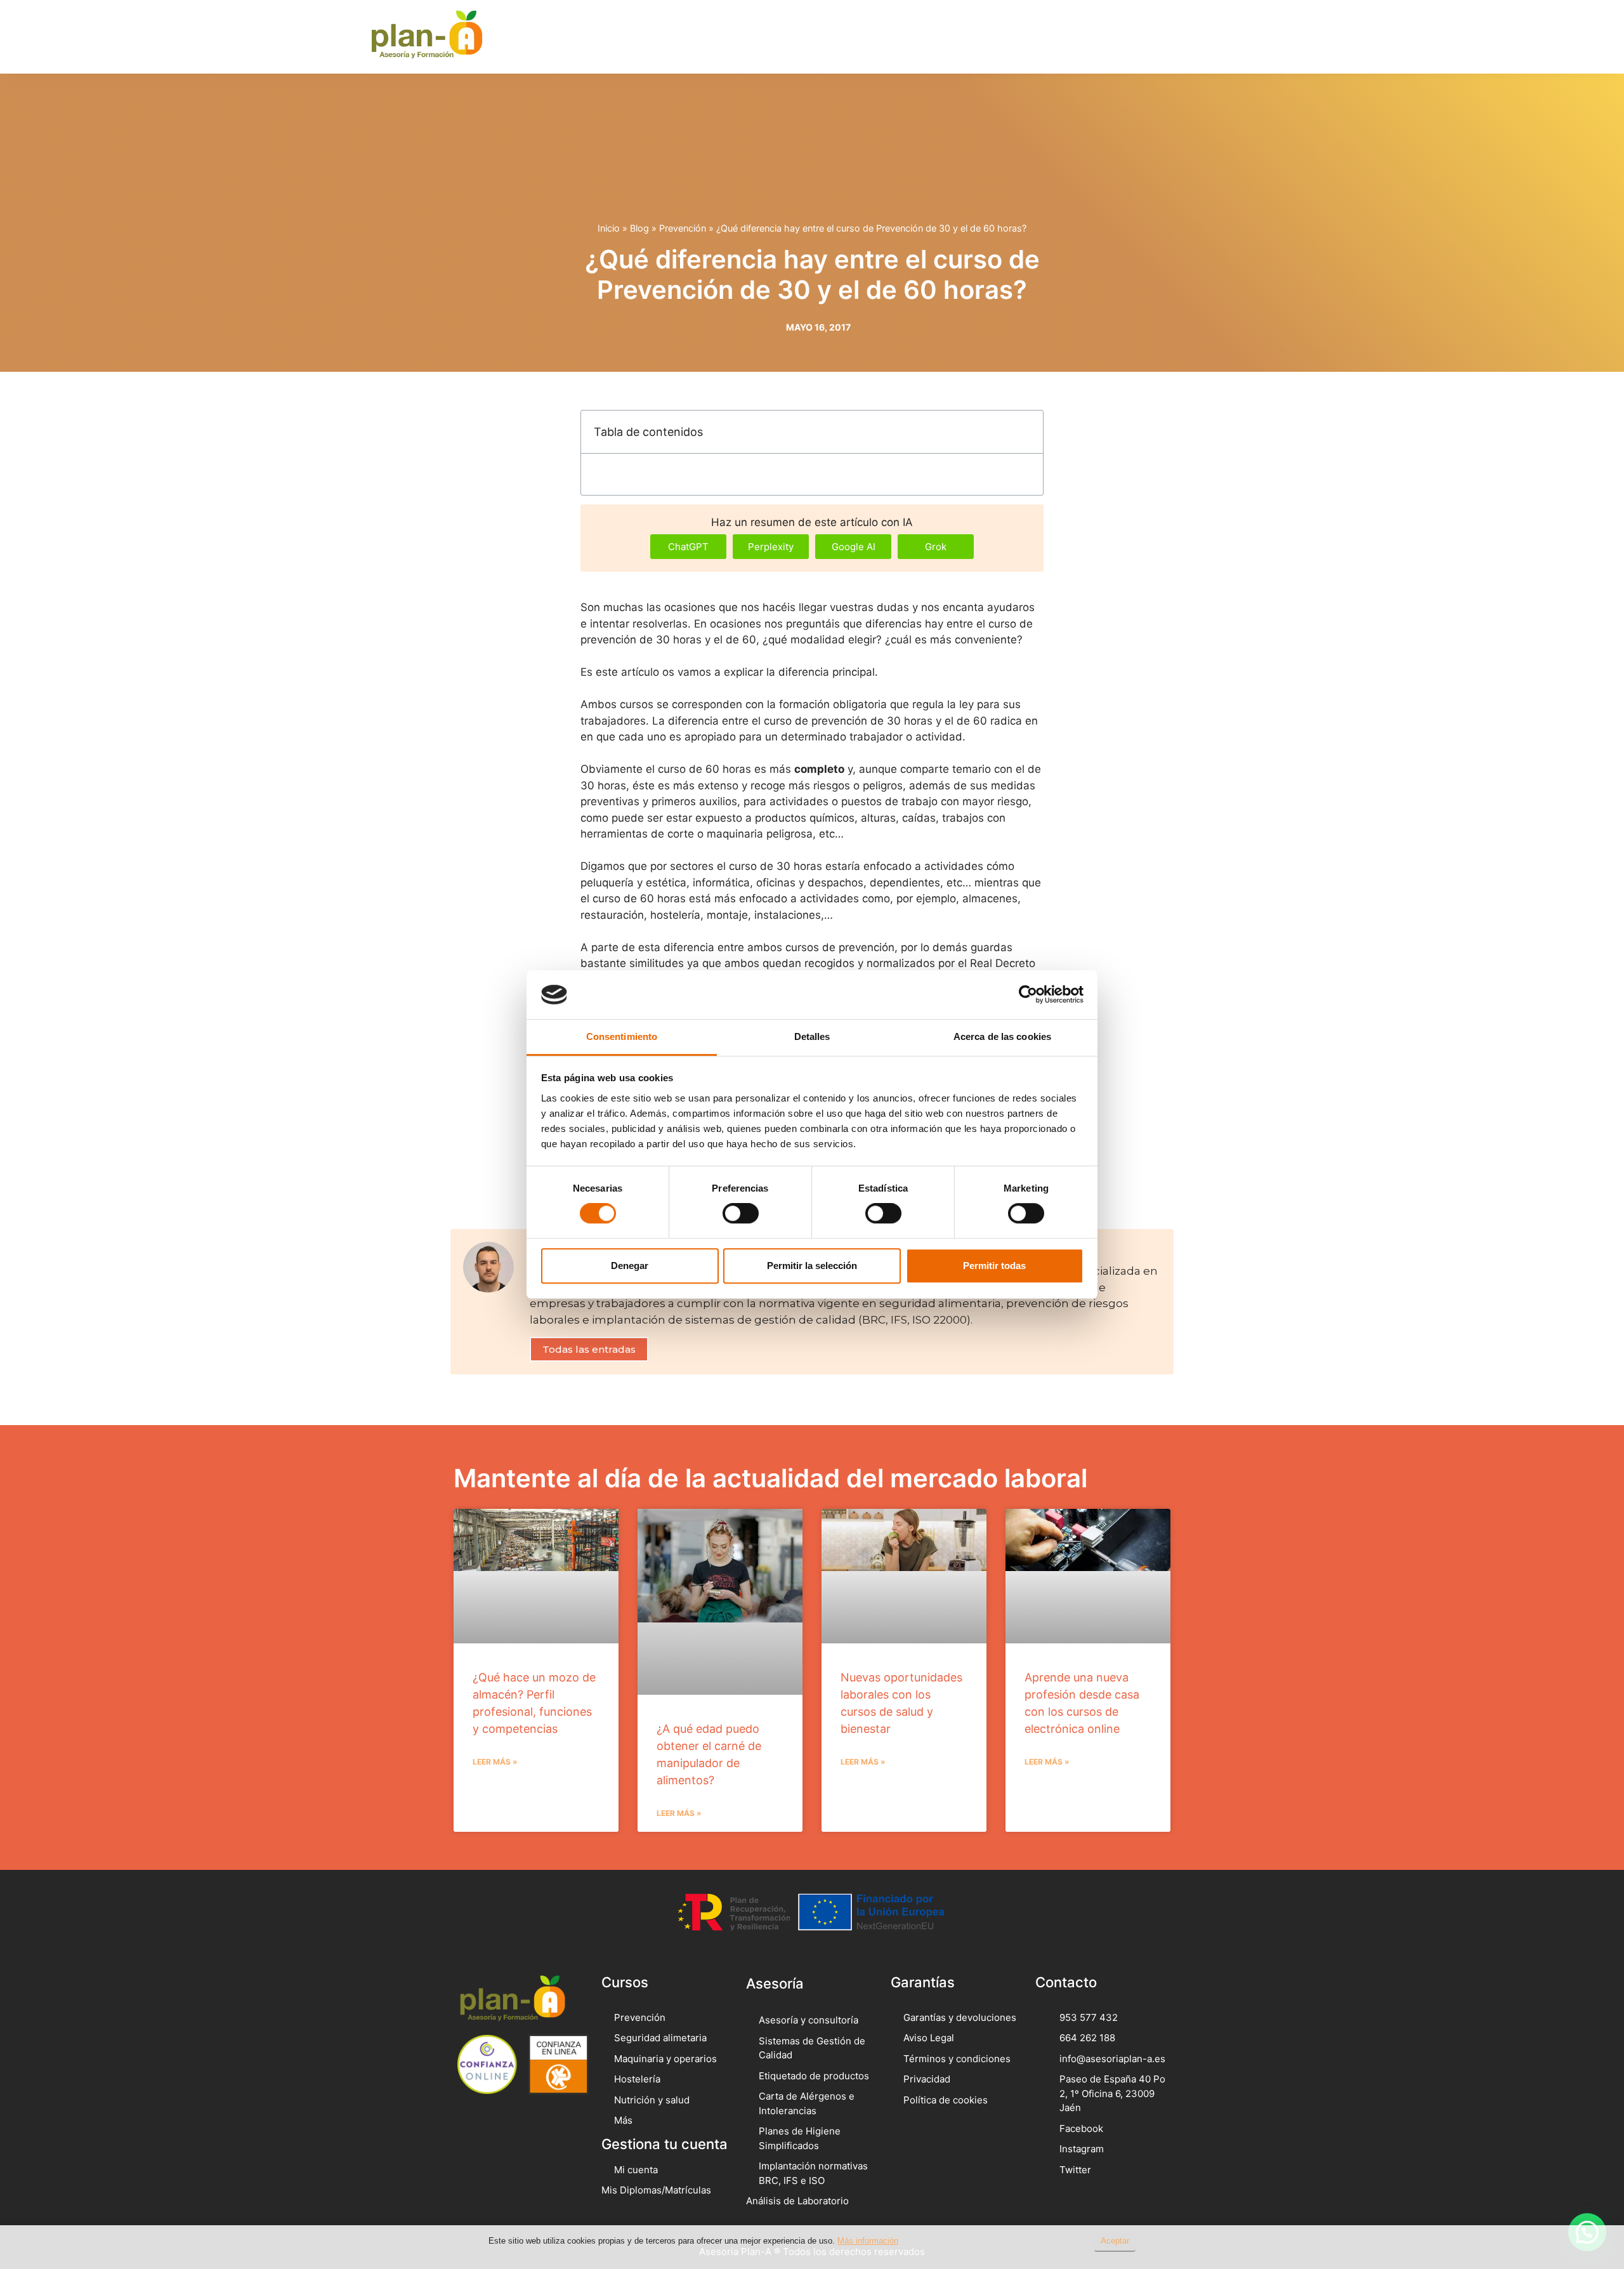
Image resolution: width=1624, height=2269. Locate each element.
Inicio (609, 228)
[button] (1210, 36)
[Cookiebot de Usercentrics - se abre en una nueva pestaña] (1028, 995)
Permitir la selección (812, 1266)
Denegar (630, 1266)
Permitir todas (994, 1266)
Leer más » (495, 1762)
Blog (639, 228)
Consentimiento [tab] (622, 1036)
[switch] (741, 1213)
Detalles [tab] (812, 1036)
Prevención (683, 228)
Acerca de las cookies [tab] (1002, 1036)
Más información (868, 2241)
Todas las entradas (589, 1349)
